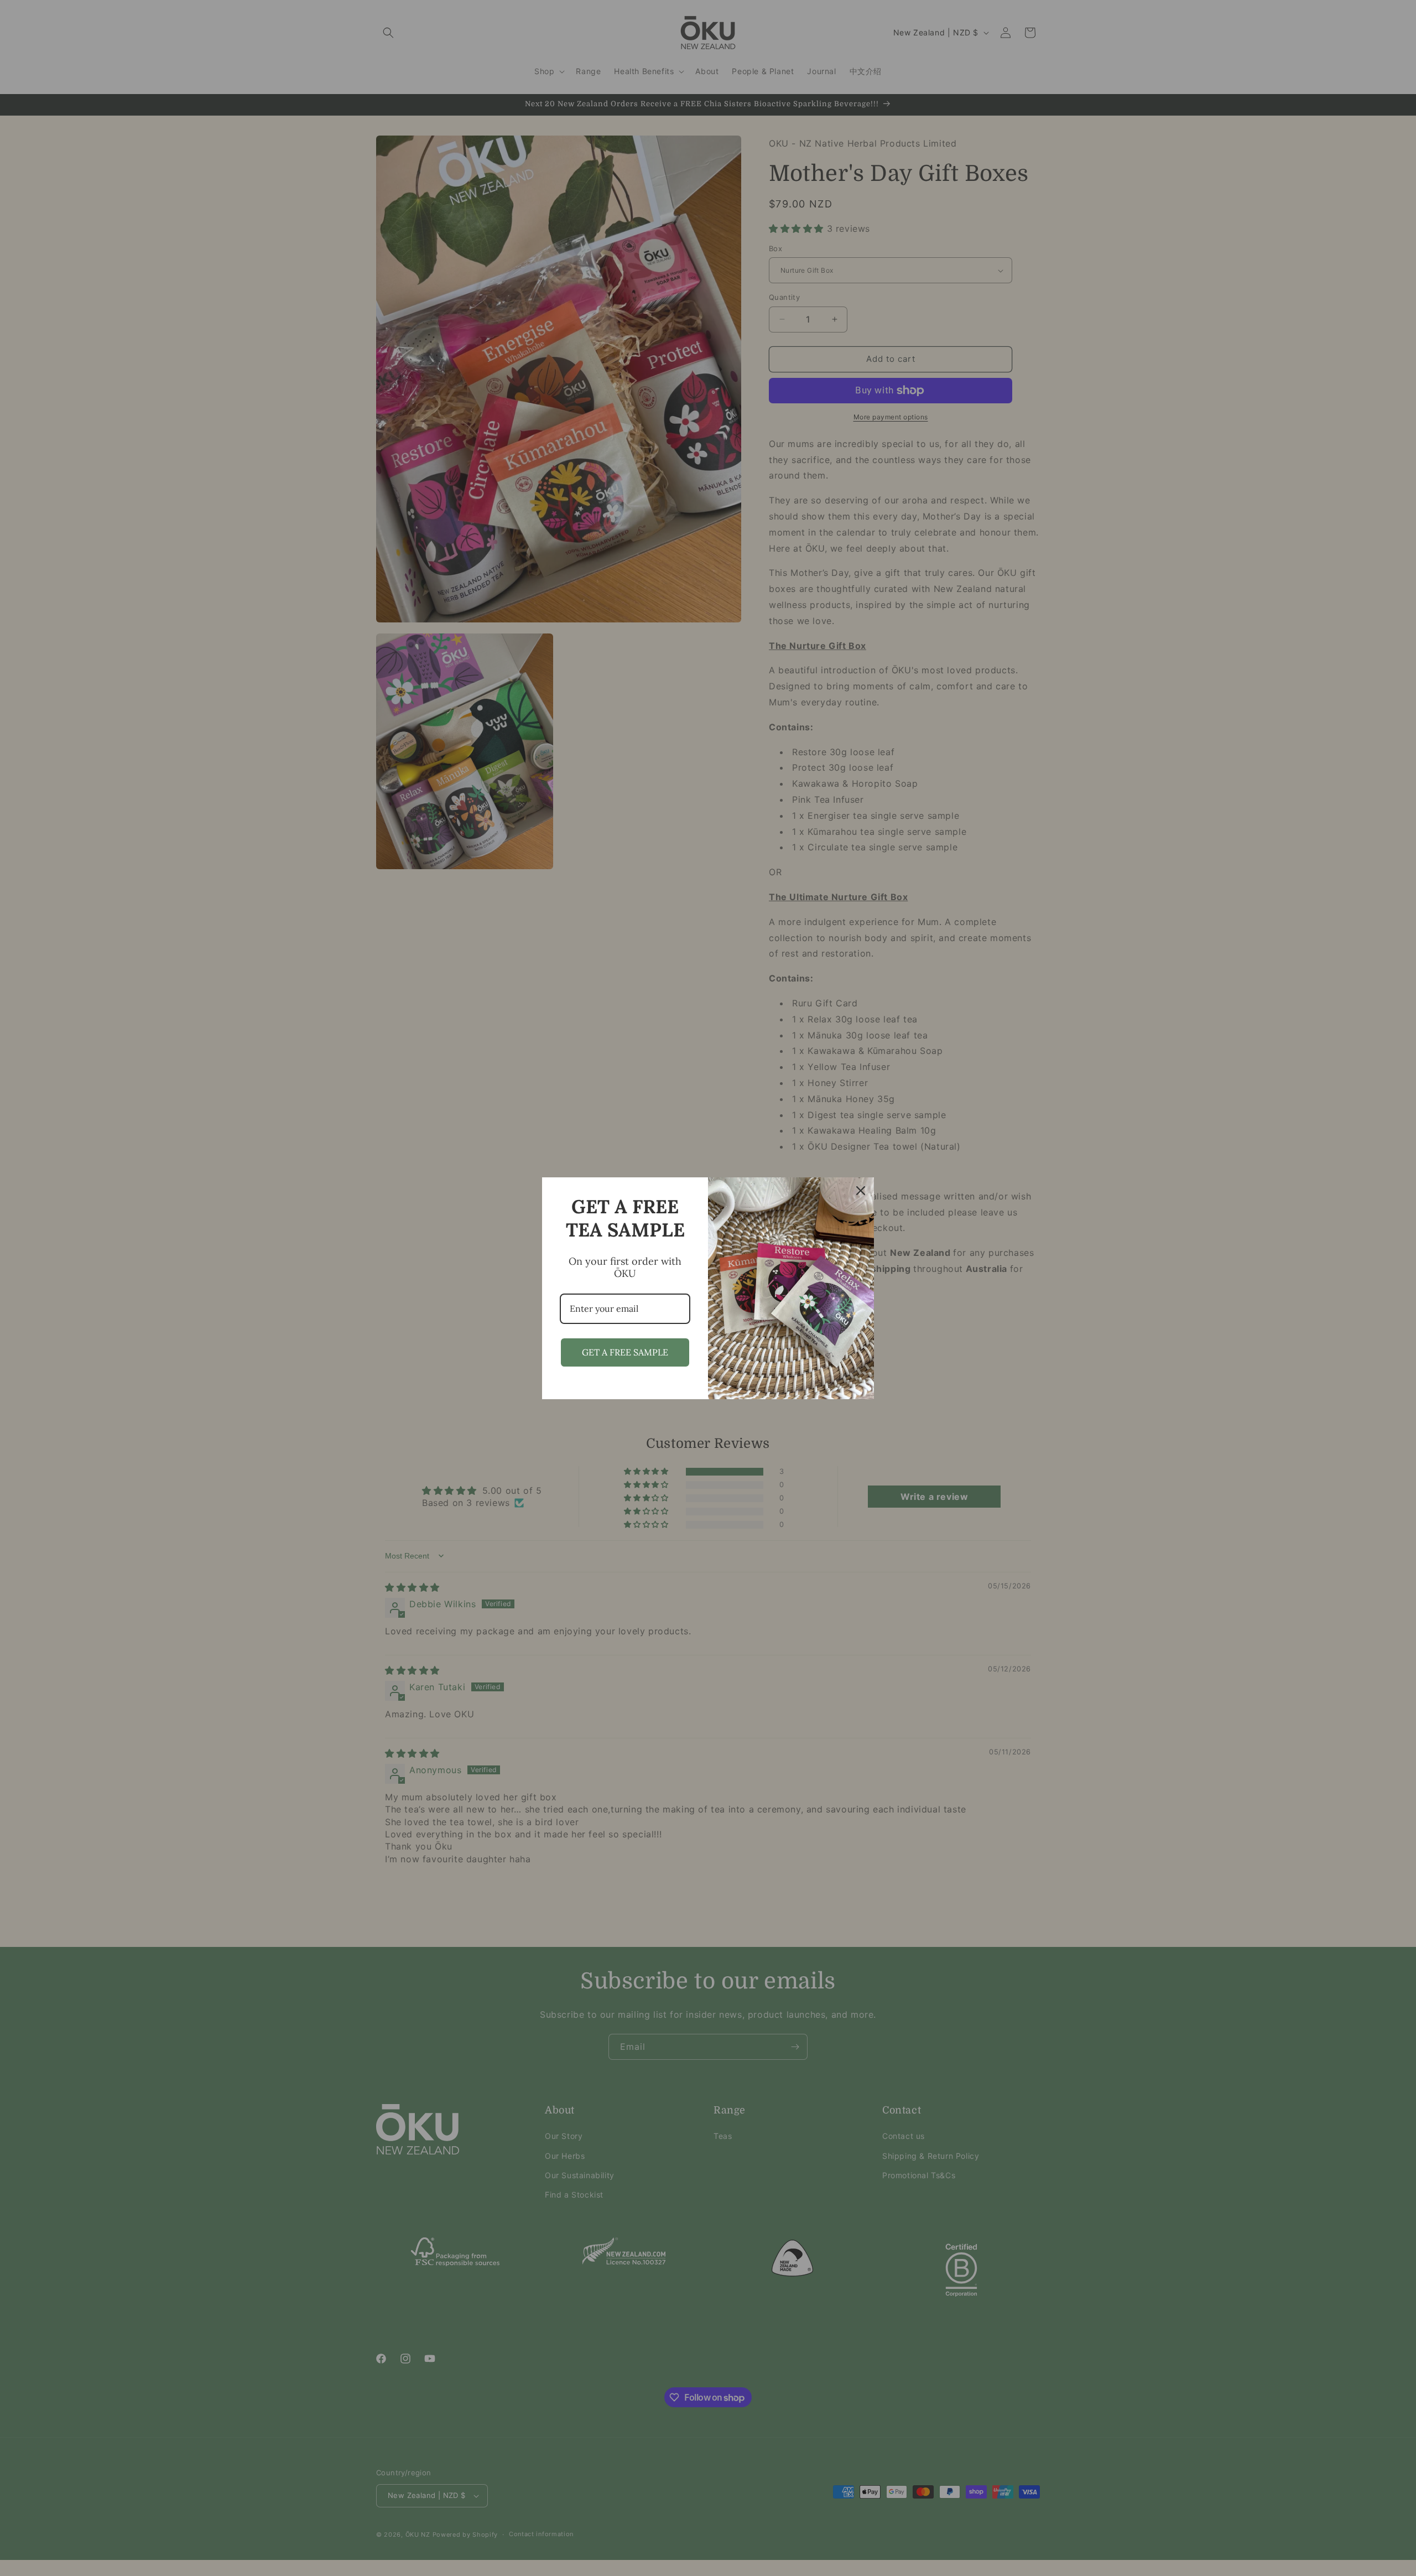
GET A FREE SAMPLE (625, 1352)
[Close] (861, 1191)
